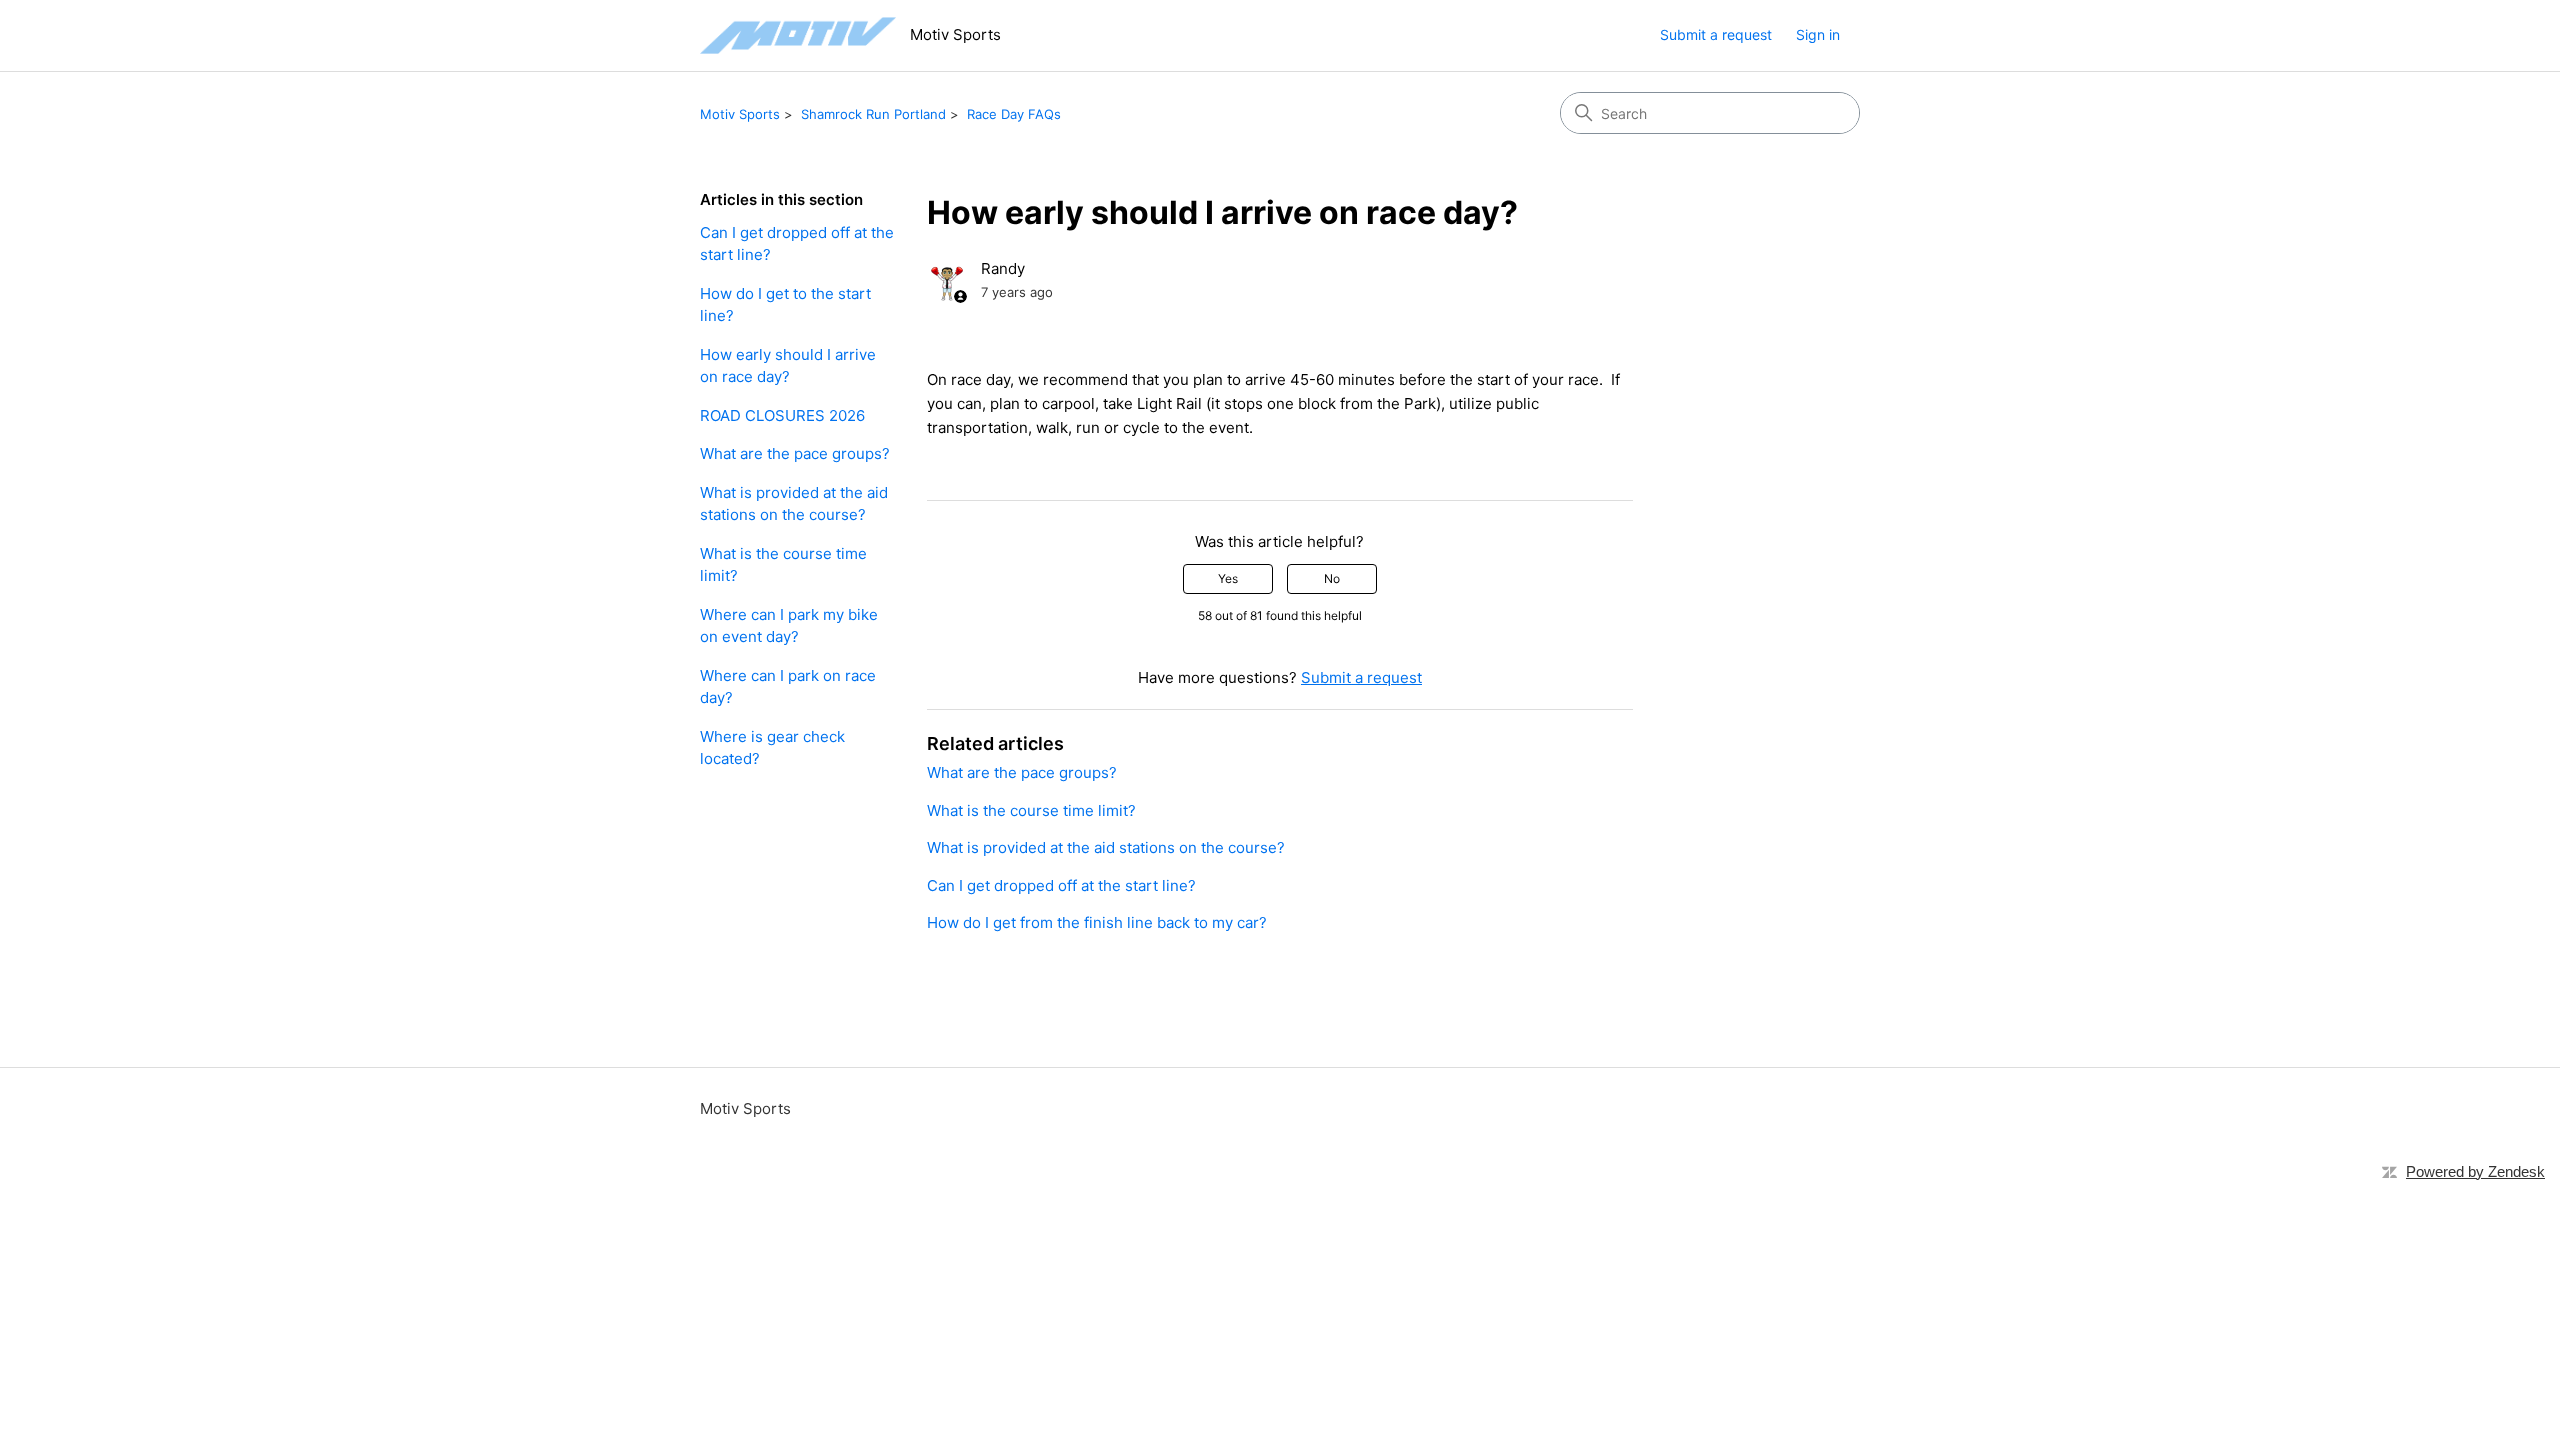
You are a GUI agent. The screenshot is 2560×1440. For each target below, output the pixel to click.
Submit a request (1716, 34)
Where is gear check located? (772, 748)
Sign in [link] (1818, 34)
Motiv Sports (740, 114)
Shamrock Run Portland (873, 114)
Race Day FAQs (1014, 114)
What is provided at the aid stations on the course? (794, 504)
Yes (1228, 578)
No (1332, 578)
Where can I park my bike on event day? (789, 626)
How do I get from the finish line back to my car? (1097, 922)
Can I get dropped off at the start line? (797, 244)
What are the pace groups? (795, 453)
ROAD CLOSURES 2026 (782, 415)
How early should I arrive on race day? (788, 366)
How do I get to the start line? (785, 305)
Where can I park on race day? (788, 687)
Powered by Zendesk (2475, 1171)
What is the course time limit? (783, 565)
